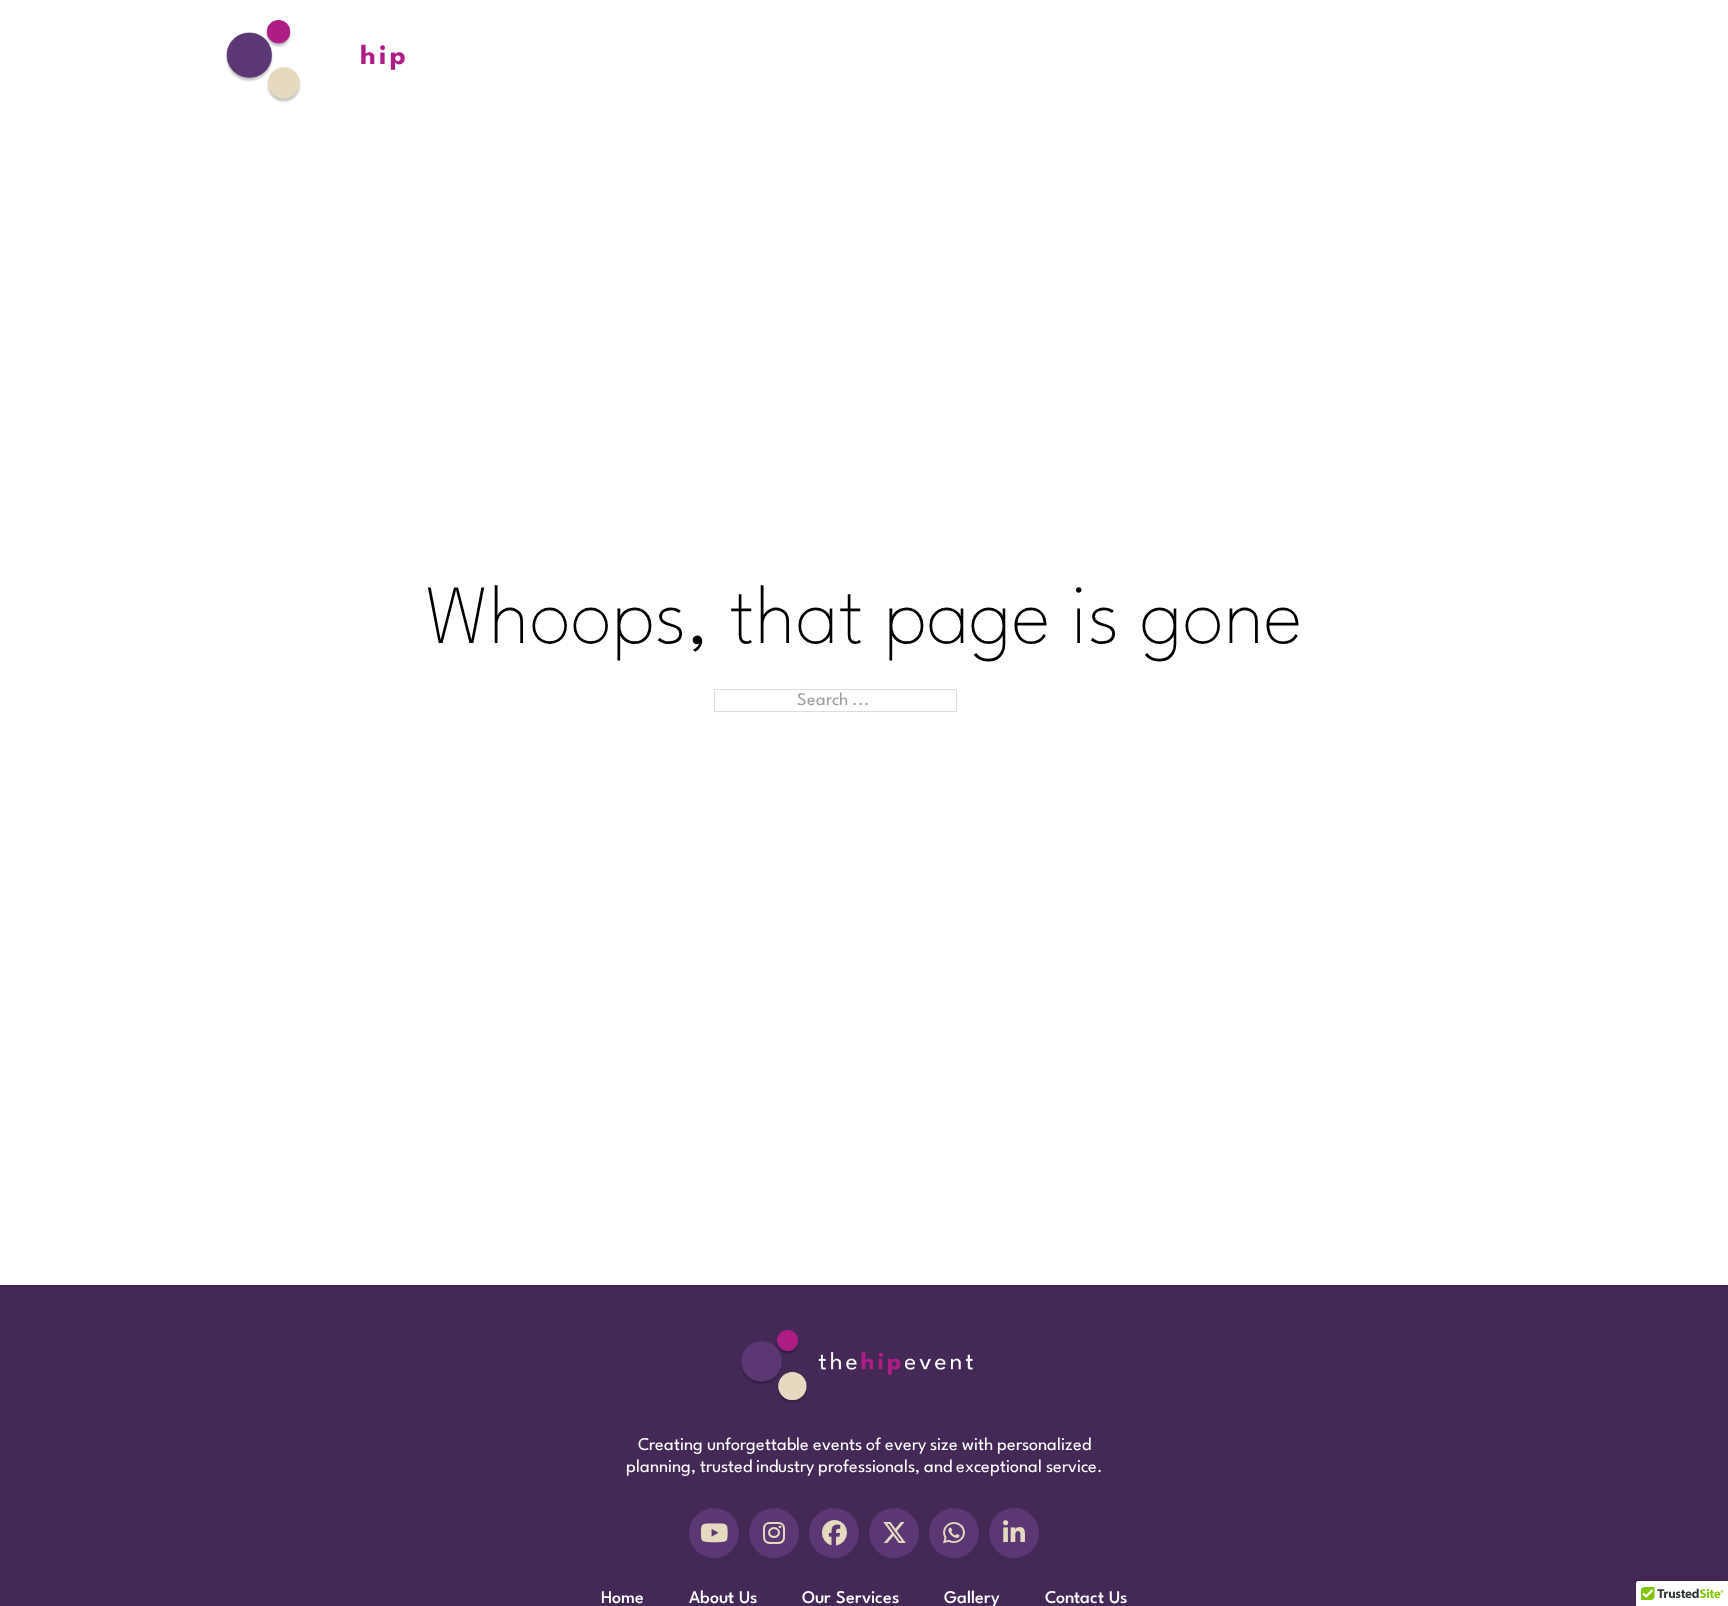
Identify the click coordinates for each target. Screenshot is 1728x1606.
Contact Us (1461, 61)
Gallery (1361, 61)
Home (1051, 61)
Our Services (1253, 61)
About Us (1138, 61)
